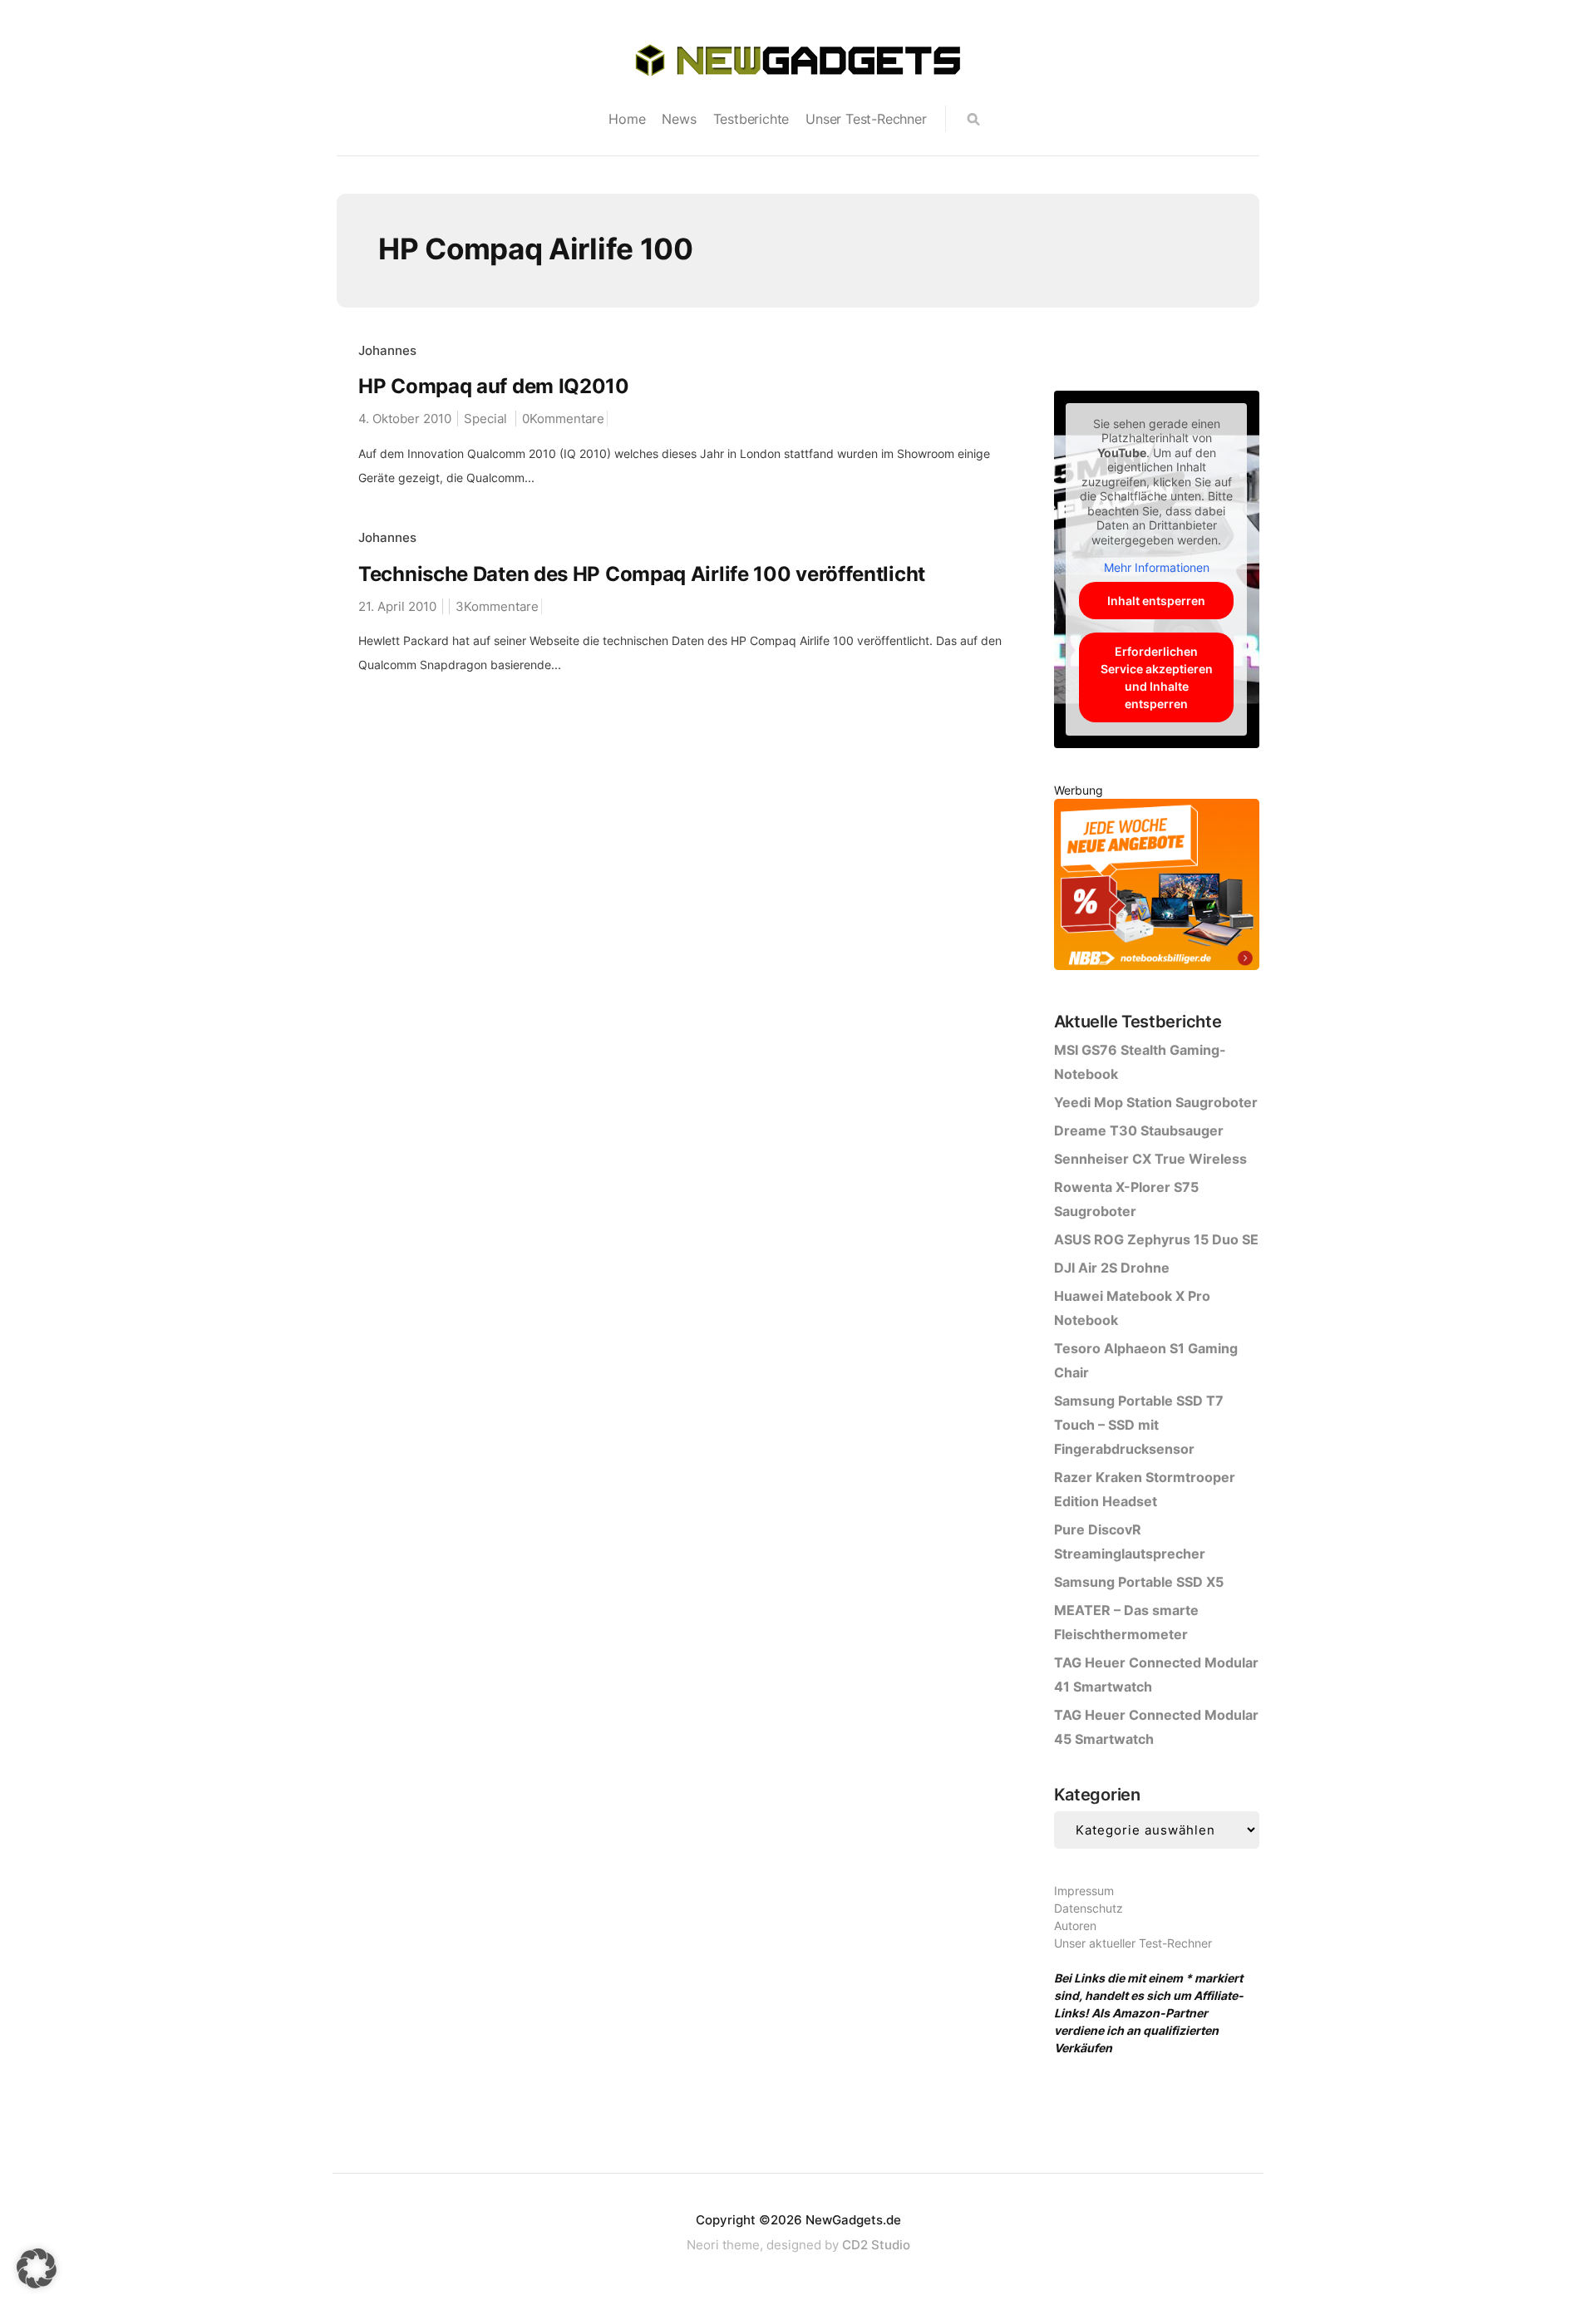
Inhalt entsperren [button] (1156, 601)
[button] (37, 2268)
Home (627, 119)
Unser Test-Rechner (866, 119)
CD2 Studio (876, 2245)
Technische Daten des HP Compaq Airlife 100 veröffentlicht (642, 574)
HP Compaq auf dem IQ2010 (494, 386)
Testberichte (751, 119)
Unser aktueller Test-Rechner (1133, 1943)
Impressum (1084, 1891)
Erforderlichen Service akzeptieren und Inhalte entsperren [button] (1157, 677)
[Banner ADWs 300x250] (1157, 887)
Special (485, 419)
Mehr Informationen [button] (1157, 567)
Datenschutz (1089, 1908)
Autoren (1075, 1926)
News (679, 119)
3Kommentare (497, 606)
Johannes (387, 350)
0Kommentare (563, 419)
